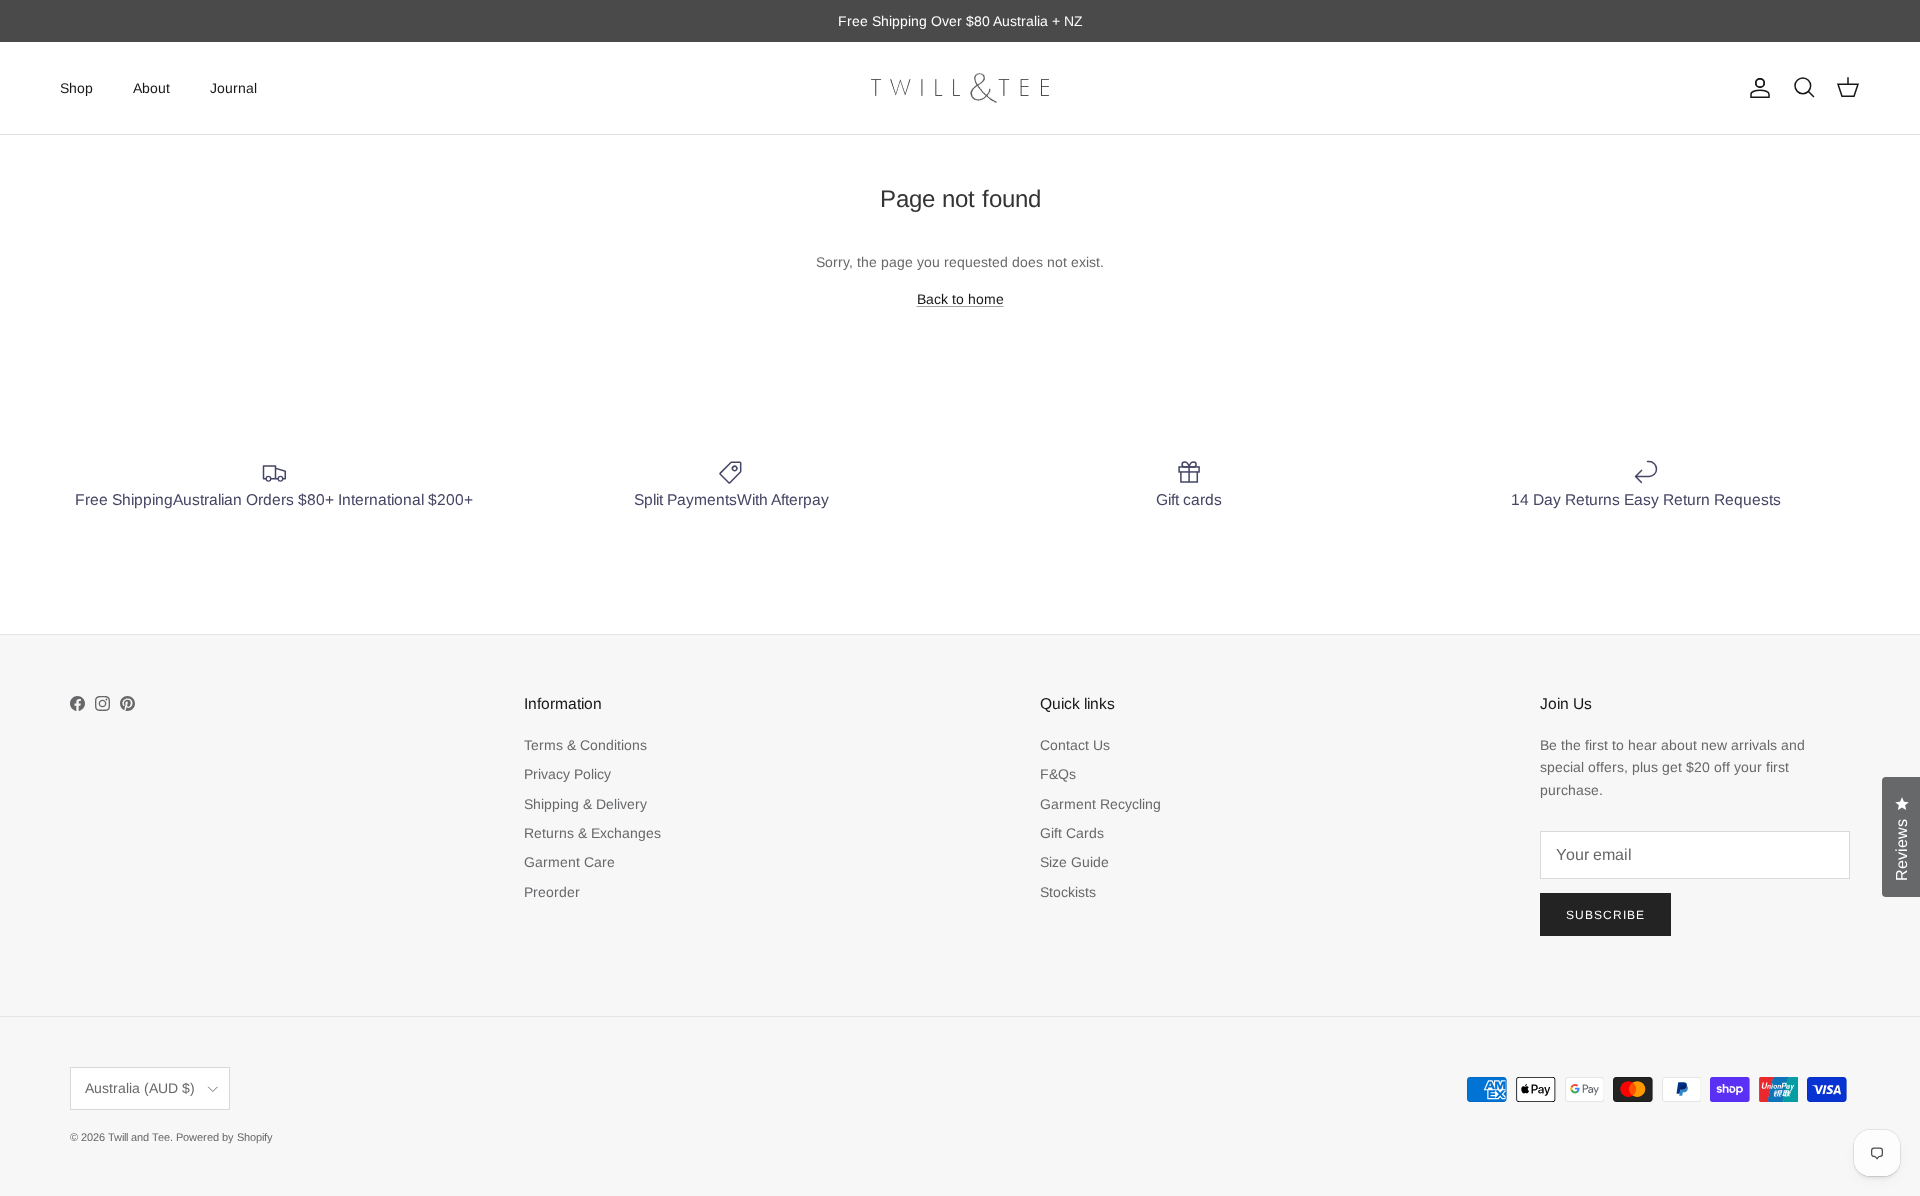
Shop (76, 87)
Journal (233, 87)
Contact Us (1075, 745)
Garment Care (569, 862)
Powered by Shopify (224, 1137)
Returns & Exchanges (592, 833)
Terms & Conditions (585, 745)
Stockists (1068, 892)
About (151, 87)
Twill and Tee (139, 1137)
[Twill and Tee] (960, 88)
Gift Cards (1072, 833)
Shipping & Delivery (585, 804)
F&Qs (1058, 774)
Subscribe (1605, 915)
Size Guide (1074, 862)
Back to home (960, 299)
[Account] (1756, 88)
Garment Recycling (1100, 804)
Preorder (552, 892)
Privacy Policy (567, 774)
